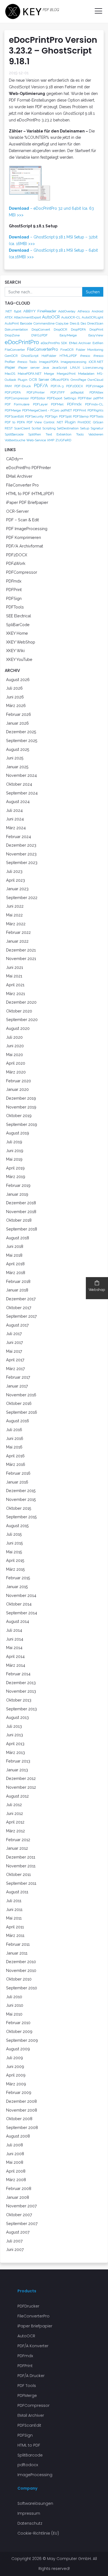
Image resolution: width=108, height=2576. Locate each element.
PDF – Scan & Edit (22, 520)
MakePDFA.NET (30, 374)
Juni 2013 (15, 1735)
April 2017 (15, 1360)
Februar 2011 (18, 1944)
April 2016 (15, 1456)
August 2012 (17, 1796)
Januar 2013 (17, 1770)
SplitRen (35, 434)
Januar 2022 (17, 941)
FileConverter (15, 350)
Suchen (93, 292)
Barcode (26, 323)
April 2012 (15, 1822)
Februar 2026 (19, 714)
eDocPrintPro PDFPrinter (29, 468)
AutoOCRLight (92, 317)
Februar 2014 (18, 1674)
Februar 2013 (18, 1761)
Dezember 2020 (21, 1002)
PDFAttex (96, 392)
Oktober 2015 (19, 1508)
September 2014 (22, 1613)
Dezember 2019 (21, 1098)
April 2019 (15, 1168)
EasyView (96, 335)
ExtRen (98, 343)
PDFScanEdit (14, 416)
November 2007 (21, 2206)
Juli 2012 (14, 1805)
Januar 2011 (17, 1953)
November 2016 (21, 1395)
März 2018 (16, 1273)
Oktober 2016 (19, 1403)
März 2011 (15, 1935)
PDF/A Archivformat (25, 546)
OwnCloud (95, 380)
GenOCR (11, 356)
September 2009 (22, 2040)
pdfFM (98, 398)
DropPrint (96, 329)
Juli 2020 (14, 1037)
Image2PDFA (49, 362)
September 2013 (21, 1709)
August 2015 (17, 1526)
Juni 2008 (15, 2154)
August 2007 (18, 2232)
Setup (85, 428)
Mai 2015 (14, 1552)
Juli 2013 (14, 1726)
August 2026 (18, 680)
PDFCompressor (17, 398)
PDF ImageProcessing (27, 529)
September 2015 (21, 1517)
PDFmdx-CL (94, 404)
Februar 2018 (18, 1281)
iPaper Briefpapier (35, 2326)
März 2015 (16, 1569)
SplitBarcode (14, 434)
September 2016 (22, 1412)
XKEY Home (17, 633)
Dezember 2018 (21, 1203)
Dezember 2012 (21, 1778)
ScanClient (22, 428)
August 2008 (18, 2136)
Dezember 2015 (21, 1491)
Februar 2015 (18, 1578)
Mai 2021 (14, 976)
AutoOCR (51, 317)
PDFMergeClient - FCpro (41, 410)
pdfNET (66, 410)
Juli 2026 (14, 688)
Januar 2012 (17, 1848)
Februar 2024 (19, 837)
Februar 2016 (18, 1473)
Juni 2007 (15, 2249)
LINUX (75, 368)
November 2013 (21, 1691)
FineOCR (67, 350)
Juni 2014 (15, 1639)
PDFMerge (13, 410)
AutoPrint (12, 323)
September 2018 (22, 1229)
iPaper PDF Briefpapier (27, 502)
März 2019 (16, 1177)
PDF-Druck (23, 386)
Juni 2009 (15, 2066)
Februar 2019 (18, 1185)
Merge (49, 374)
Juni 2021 (15, 967)
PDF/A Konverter (33, 2346)
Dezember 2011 (21, 1857)
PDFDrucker (28, 2306)
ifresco (85, 356)
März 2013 (16, 1752)
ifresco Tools (27, 362)
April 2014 (15, 1656)
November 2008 (22, 2110)
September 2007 (22, 2223)
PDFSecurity (34, 416)
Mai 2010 (14, 2014)
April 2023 (16, 880)
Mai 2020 (15, 1055)
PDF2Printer (36, 392)
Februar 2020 (19, 1081)
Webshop (97, 1290)
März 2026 (16, 705)
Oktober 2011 (18, 1874)
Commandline (44, 323)
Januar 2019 (17, 1194)
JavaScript (59, 368)
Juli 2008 (15, 2145)
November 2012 (21, 1787)
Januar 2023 (17, 889)
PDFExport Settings (61, 398)
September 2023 (22, 862)
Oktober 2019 (19, 1116)
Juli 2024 (14, 810)
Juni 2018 (15, 1246)
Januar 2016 (17, 1482)
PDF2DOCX (75, 386)
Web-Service (36, 440)
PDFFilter (85, 398)
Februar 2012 (18, 1840)
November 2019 (21, 1107)
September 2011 (21, 1883)
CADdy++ (15, 459)
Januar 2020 (17, 1089)
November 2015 (21, 1499)
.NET (8, 311)
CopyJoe (62, 323)
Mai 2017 (14, 1351)
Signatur (97, 428)
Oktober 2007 (19, 2215)
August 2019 (18, 1133)
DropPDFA (78, 329)
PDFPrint (80, 410)
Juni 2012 (15, 1813)
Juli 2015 (14, 1534)
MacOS (10, 374)
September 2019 (22, 1124)
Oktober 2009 (19, 2031)
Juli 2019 (14, 1142)
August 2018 (18, 1238)
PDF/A (41, 386)
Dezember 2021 (21, 950)
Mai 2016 (14, 1447)
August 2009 (18, 2049)
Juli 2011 (14, 1901)
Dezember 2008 (21, 2101)
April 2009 (16, 2075)
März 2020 (16, 1072)
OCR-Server (17, 511)
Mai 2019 (14, 1159)
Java (46, 368)
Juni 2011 (14, 1909)
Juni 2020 (15, 1046)
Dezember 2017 (21, 1299)
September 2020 (22, 1019)
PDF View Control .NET (45, 422)
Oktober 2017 (19, 1308)
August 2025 (18, 749)
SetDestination (68, 428)
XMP (51, 440)
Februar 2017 (18, 1377)
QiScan (98, 422)
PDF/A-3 (57, 386)
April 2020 (16, 1063)
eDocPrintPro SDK (54, 343)
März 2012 (16, 1831)
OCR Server (39, 379)
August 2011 (17, 1892)
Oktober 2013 (19, 1700)
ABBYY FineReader (40, 311)
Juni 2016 (15, 1438)
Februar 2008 (19, 2188)
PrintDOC (84, 422)
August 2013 (17, 1717)
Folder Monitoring (90, 350)
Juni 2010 (15, 2005)
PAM (8, 386)
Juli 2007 (14, 2241)
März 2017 (16, 1369)
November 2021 (21, 959)
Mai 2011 (14, 1918)
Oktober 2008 (19, 2119)
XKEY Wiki (15, 651)
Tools (80, 434)
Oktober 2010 (19, 1979)
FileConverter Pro (22, 485)
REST (9, 428)
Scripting (49, 428)
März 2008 (16, 2180)
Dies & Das (78, 323)
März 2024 (16, 828)
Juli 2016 (14, 1430)
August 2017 (17, 1325)
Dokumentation (16, 329)
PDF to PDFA (15, 422)
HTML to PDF (29, 2445)
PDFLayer (40, 404)
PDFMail (57, 404)
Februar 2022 (18, 932)
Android (97, 311)
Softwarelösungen (35, 2503)
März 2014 (16, 1665)
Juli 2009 (15, 2058)
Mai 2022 (14, 915)
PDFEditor (38, 398)
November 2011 (21, 1866)
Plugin (70, 422)
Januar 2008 (18, 2197)
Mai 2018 (14, 1255)
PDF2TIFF (58, 392)
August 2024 (18, 801)
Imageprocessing (74, 362)
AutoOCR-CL (71, 317)
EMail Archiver (80, 343)
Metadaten (86, 374)
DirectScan (95, 323)
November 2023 (21, 854)
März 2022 (16, 924)
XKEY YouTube (19, 659)
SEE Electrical (19, 616)
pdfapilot (77, 392)
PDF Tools (27, 2386)
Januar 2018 (17, 1290)
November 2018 (21, 1212)
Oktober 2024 (19, 784)
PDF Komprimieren (24, 537)
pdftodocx (28, 2465)
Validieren (96, 434)
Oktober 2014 (19, 1604)
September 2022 (22, 898)
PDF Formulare (17, 404)
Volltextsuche (15, 440)
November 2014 (21, 1595)
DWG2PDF (39, 335)
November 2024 (21, 775)
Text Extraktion (59, 434)
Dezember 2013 (21, 1683)
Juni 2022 (15, 906)
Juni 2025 (15, 758)
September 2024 (22, 793)
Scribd (36, 428)
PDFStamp (81, 416)
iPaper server (29, 368)
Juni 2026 (15, 697)
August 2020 (18, 1028)
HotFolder (49, 356)
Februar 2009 (19, 2092)
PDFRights (95, 410)
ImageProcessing (35, 2475)
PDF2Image (95, 386)
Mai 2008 (15, 2162)
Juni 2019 (15, 1151)
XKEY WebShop (21, 642)
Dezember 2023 (21, 845)
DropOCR (61, 329)
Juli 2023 (14, 871)
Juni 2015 (15, 1543)
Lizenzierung (93, 368)
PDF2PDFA (13, 392)
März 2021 (16, 994)
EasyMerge (68, 335)
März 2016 (16, 1464)
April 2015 (15, 1560)
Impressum (29, 2513)
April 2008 (16, 2171)
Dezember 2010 (21, 1962)
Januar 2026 (17, 723)
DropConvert (41, 329)
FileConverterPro (43, 349)
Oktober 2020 (19, 1011)
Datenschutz (30, 2523)
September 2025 (22, 741)
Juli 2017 (14, 1334)
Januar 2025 (17, 767)
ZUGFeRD (63, 440)
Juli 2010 (14, 1997)
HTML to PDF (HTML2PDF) (30, 494)
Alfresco (84, 311)
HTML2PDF (68, 356)
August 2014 (18, 1621)
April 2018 (15, 1264)
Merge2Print (66, 374)
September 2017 (21, 1316)
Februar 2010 (18, 2023)
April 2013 (15, 1744)
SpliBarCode (18, 625)
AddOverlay (67, 311)
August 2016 (18, 1421)
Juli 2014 (14, 1630)
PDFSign (51, 416)
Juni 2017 (15, 1342)
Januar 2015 (17, 1587)
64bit (18, 311)
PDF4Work (16, 563)
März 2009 (16, 2084)
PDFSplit (65, 416)
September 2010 (22, 1988)
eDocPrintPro (22, 342)
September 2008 (22, 2127)
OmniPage (78, 380)
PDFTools (97, 416)
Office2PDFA (60, 380)
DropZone (12, 335)
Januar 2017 (17, 1386)
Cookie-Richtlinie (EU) (38, 2533)
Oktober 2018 (19, 1220)
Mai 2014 (14, 1648)
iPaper (10, 367)
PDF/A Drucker (31, 2376)
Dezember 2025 (21, 732)
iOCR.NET (96, 362)
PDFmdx (74, 404)
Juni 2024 (15, 819)
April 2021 (15, 985)
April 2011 (15, 1927)
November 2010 (21, 1970)
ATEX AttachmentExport (23, 317)
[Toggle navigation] (96, 11)
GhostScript (30, 356)
